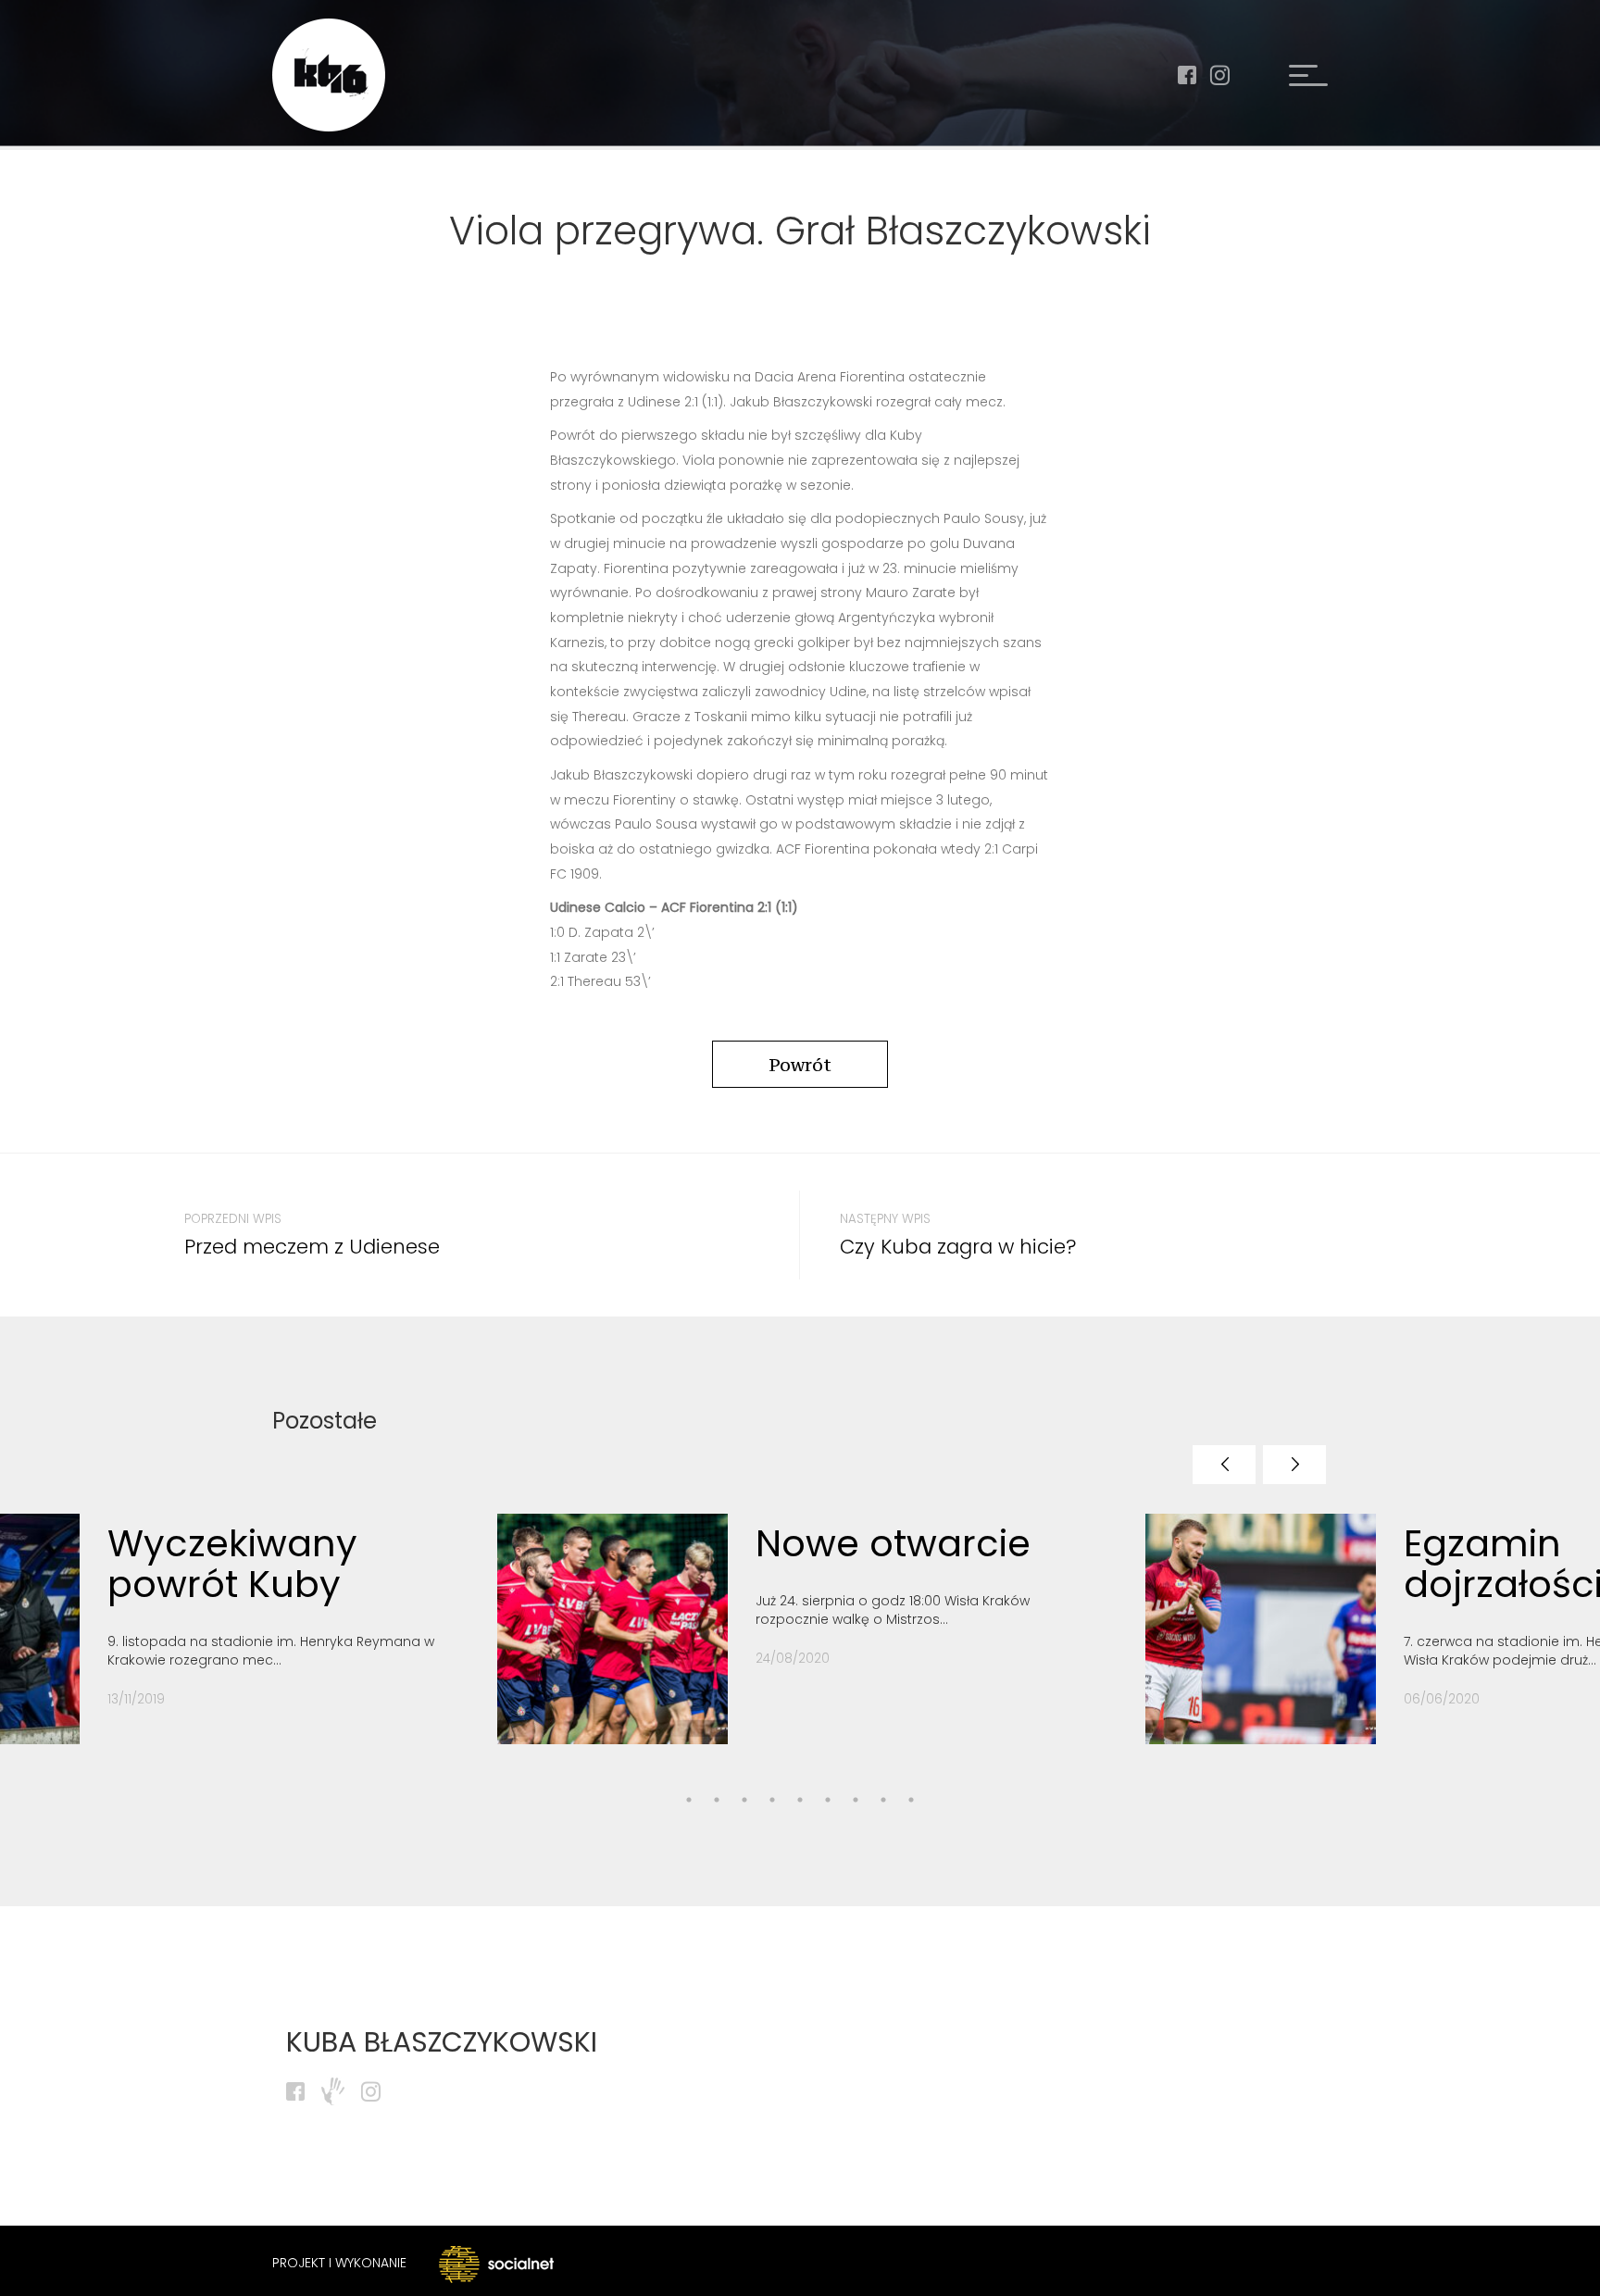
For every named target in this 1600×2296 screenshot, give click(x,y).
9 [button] (883, 1800)
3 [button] (717, 1800)
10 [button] (911, 1800)
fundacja (333, 2091)
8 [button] (856, 1800)
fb (1187, 75)
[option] (807, 1643)
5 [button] (772, 1800)
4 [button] (744, 1800)
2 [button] (689, 1800)
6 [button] (800, 1800)
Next (1294, 1465)
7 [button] (828, 1800)
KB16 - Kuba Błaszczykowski (329, 75)
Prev (1224, 1465)
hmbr (1308, 75)
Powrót (800, 1065)
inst (1219, 75)
